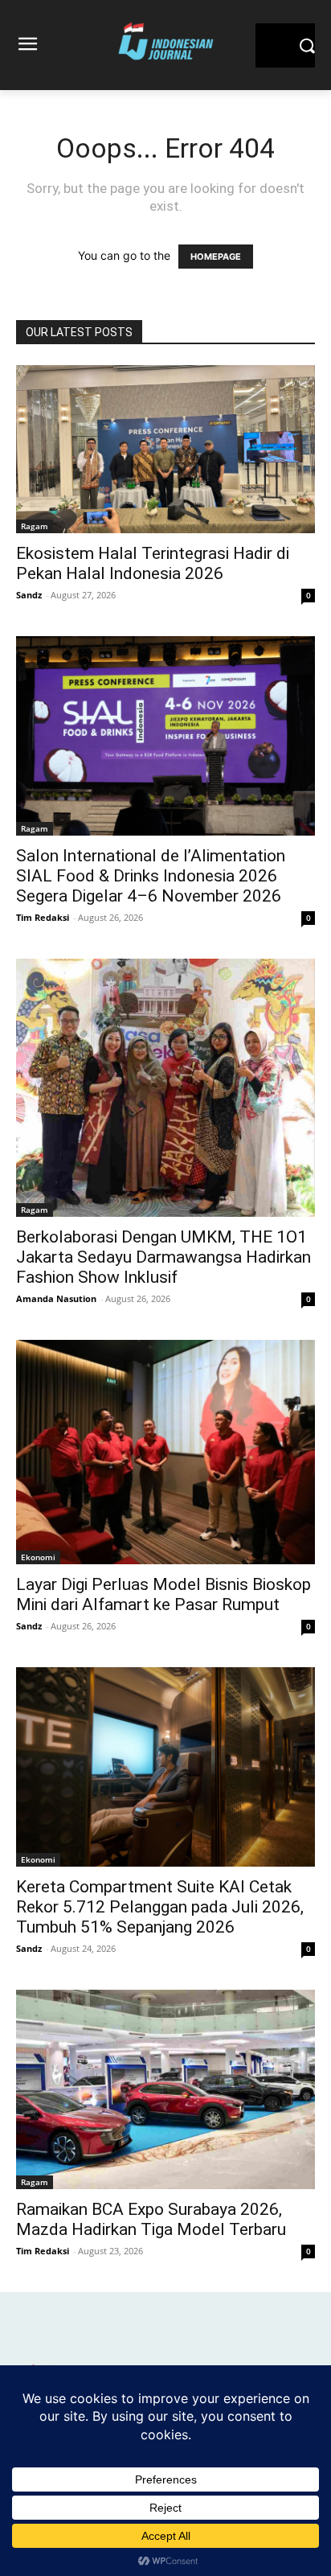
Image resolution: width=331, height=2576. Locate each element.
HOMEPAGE (216, 257)
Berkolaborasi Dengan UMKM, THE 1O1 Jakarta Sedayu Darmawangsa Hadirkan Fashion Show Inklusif (163, 1257)
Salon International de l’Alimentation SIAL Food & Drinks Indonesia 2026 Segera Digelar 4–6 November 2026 (151, 876)
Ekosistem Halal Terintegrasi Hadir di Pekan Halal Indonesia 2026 (153, 563)
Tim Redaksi (43, 917)
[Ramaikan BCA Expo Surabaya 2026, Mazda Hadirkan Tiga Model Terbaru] (165, 2089)
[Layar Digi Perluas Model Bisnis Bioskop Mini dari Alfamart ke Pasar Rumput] (165, 1452)
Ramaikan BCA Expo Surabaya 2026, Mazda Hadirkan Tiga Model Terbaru (151, 2219)
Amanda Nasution (56, 1298)
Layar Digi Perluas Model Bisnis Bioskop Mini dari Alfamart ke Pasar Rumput (163, 1594)
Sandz (29, 595)
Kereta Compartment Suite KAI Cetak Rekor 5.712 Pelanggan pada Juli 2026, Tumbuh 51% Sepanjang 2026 (160, 1907)
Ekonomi (38, 1557)
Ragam (35, 526)
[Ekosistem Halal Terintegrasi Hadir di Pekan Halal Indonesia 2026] (165, 449)
